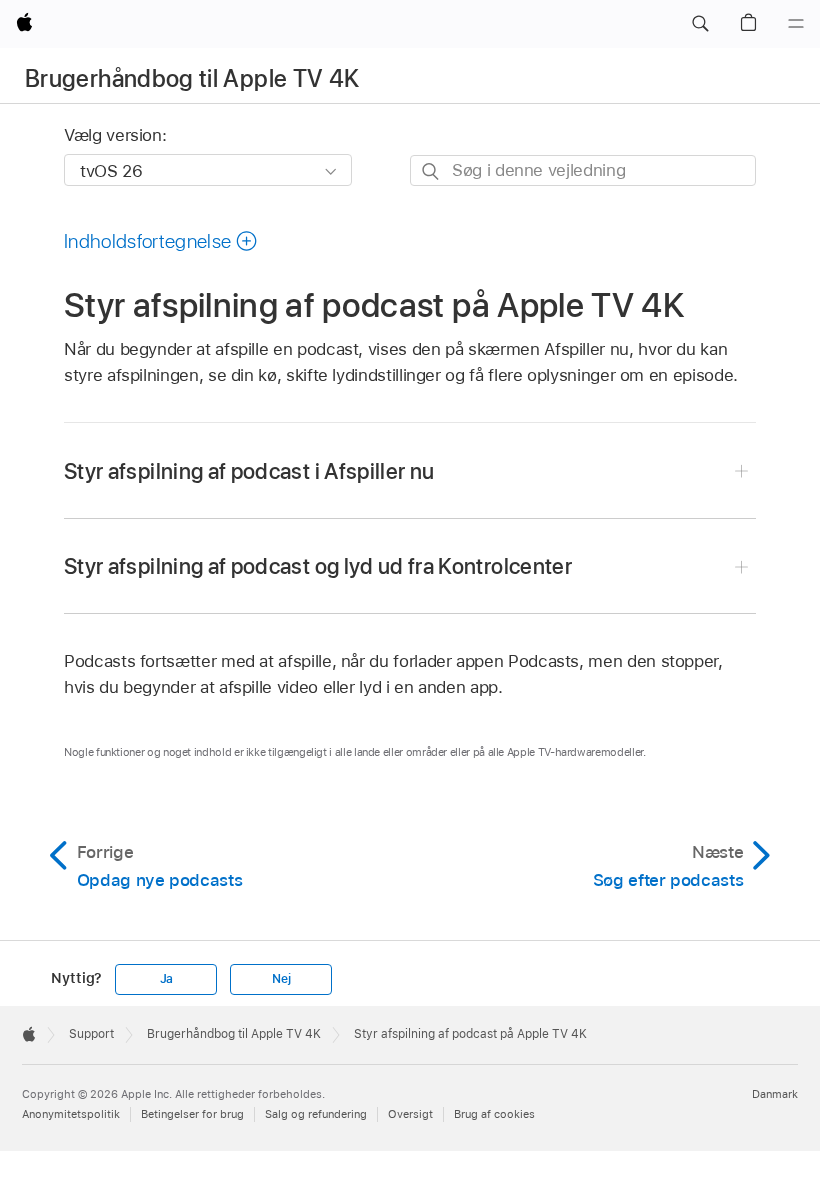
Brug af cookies (494, 1114)
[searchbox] (583, 170)
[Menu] (796, 24)
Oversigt (410, 1114)
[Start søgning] (431, 171)
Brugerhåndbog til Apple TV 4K (192, 78)
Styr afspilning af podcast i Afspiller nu (249, 471)
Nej (281, 979)
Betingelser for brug (192, 1114)
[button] (700, 24)
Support (91, 1034)
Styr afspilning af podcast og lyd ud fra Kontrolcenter (318, 566)
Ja (167, 979)
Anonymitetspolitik (71, 1114)
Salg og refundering (316, 1114)
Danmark (775, 1094)
